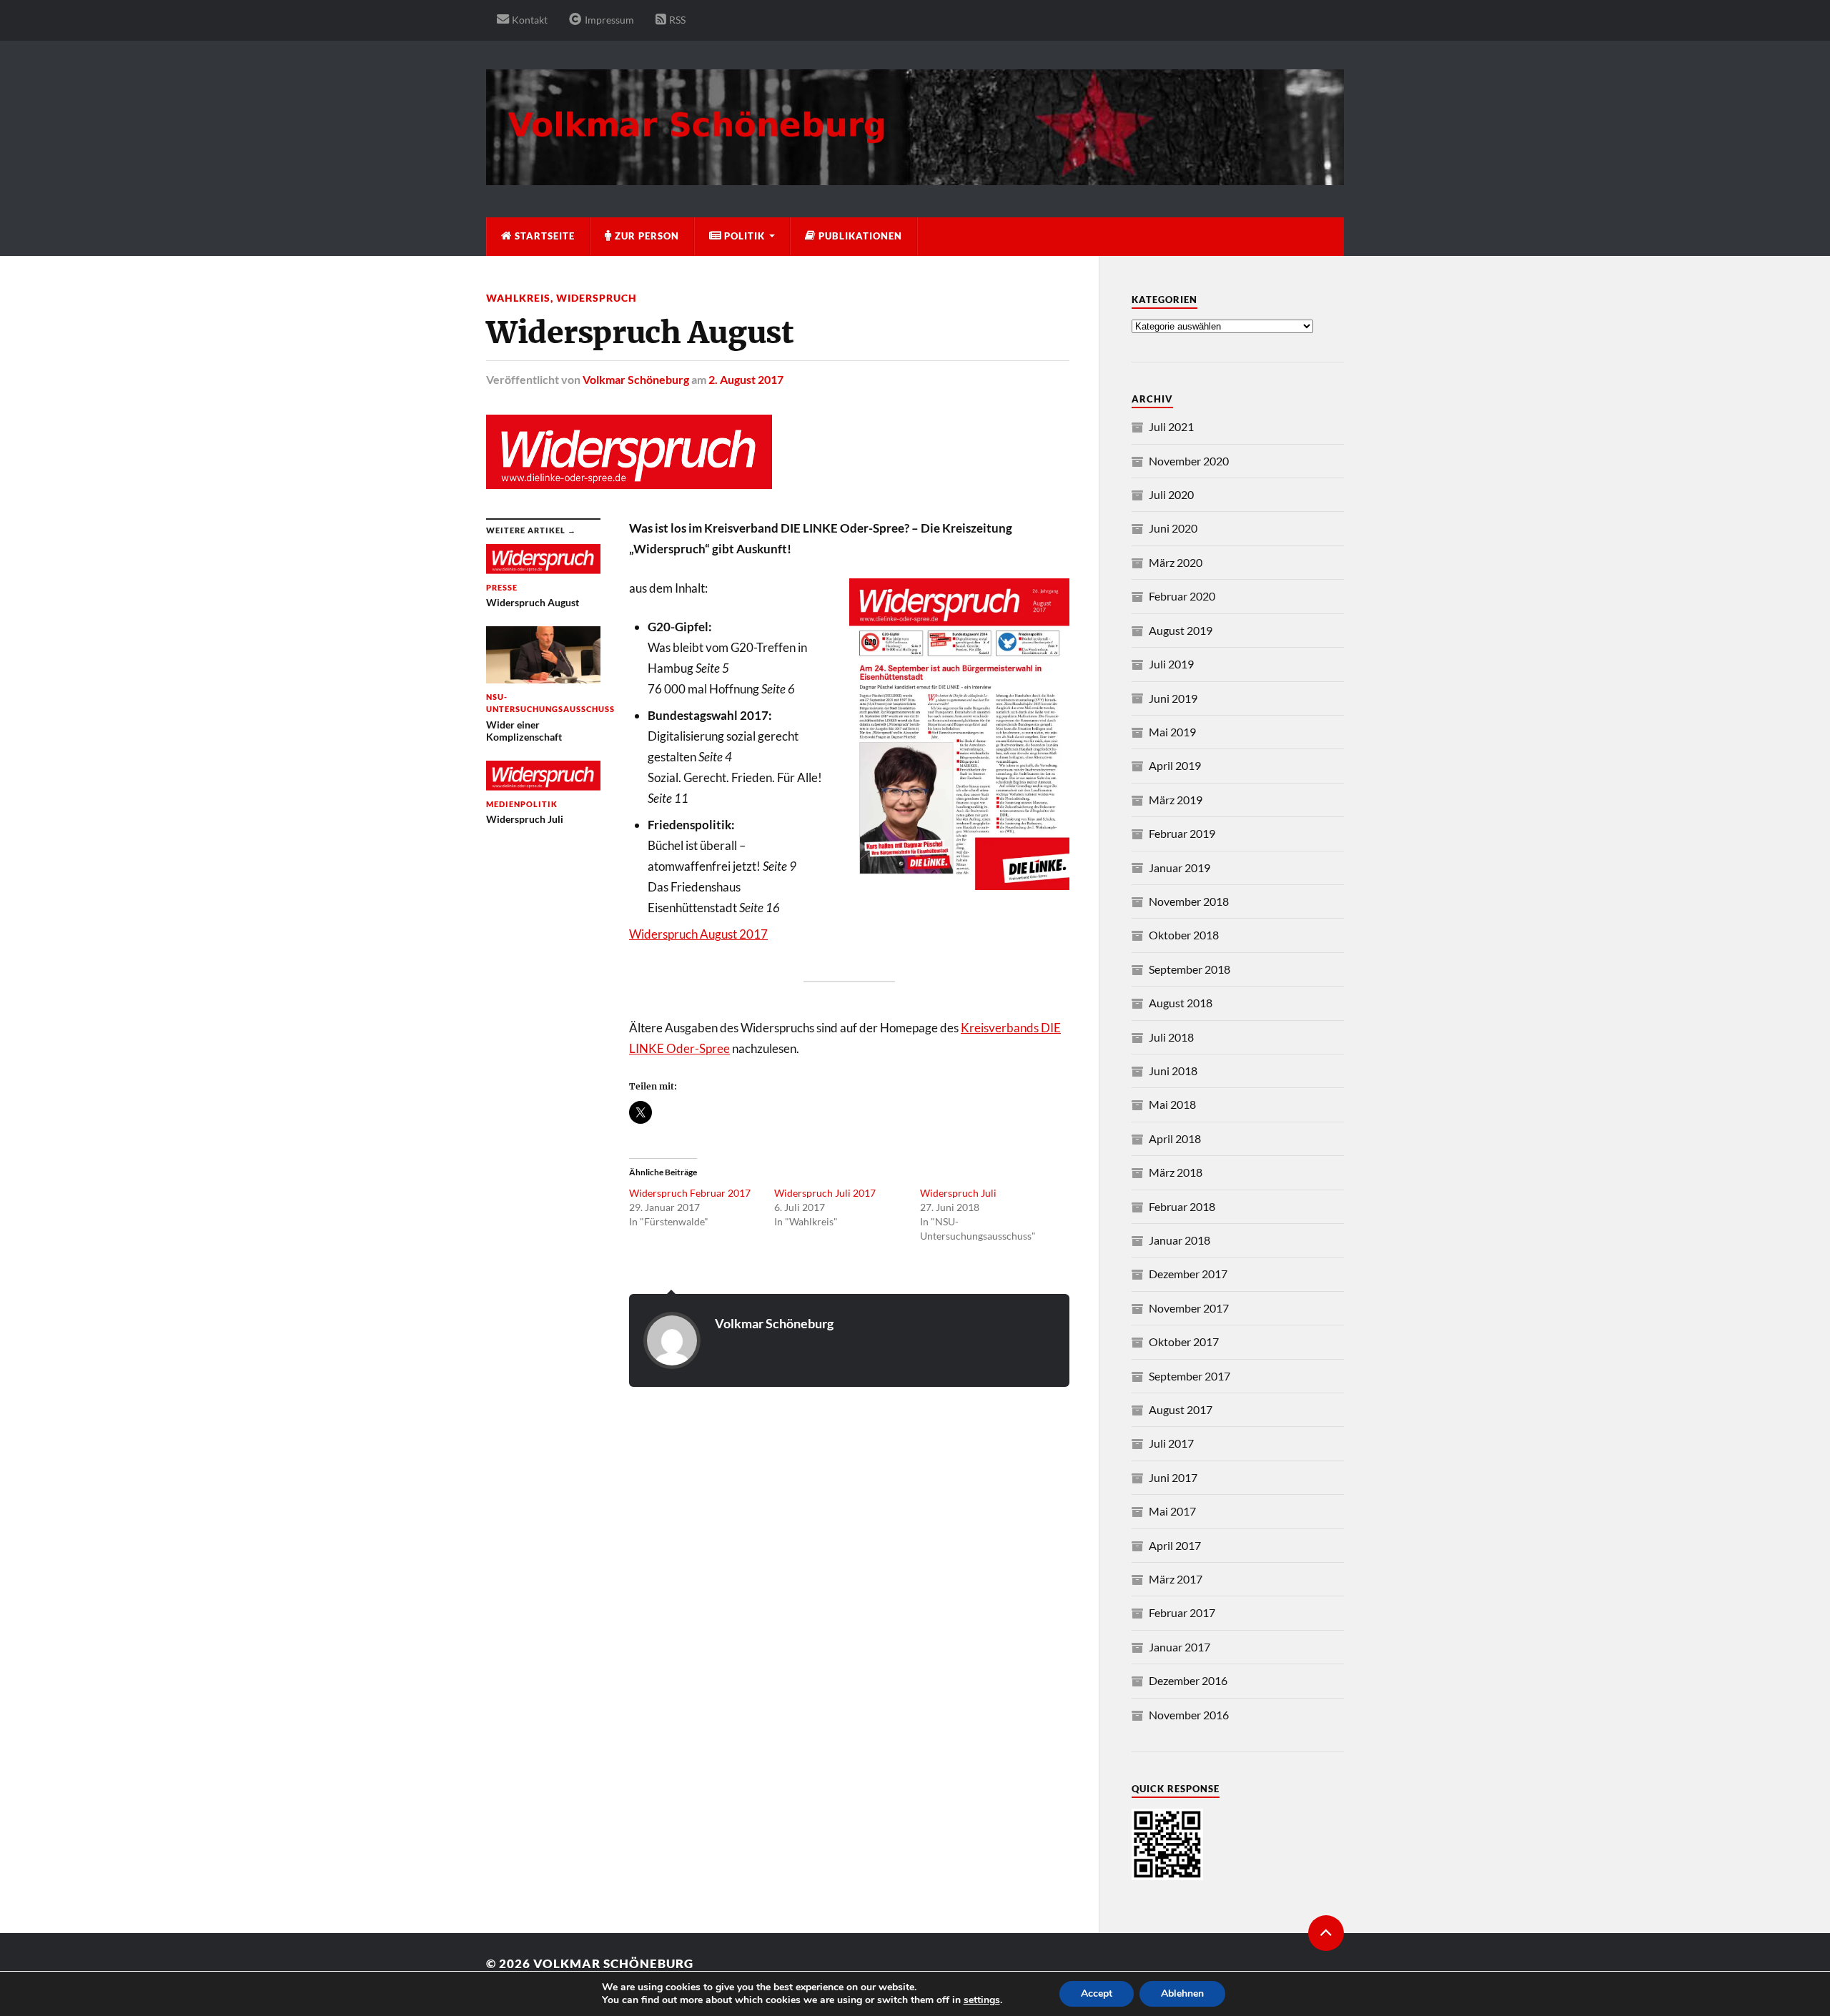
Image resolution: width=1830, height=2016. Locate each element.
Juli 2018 (1171, 1037)
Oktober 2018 (1184, 935)
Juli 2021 (1171, 426)
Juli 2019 (1171, 664)
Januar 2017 (1179, 1647)
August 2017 (1181, 1409)
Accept (1097, 1993)
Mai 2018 (1172, 1104)
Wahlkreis (518, 298)
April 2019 (1175, 765)
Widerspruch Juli (958, 1193)
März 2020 (1176, 562)
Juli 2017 (1171, 1443)
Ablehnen (1182, 1993)
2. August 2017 (746, 379)
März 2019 (1176, 800)
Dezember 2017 (1188, 1274)
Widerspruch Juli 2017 (825, 1193)
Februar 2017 (1182, 1612)
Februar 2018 (1182, 1206)
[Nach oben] (1326, 1933)
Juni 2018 (1173, 1071)
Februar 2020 (1182, 596)
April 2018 (1175, 1138)
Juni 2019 (1173, 698)
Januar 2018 (1179, 1240)
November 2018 (1189, 901)
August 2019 (1181, 630)
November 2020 (1189, 461)
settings (982, 2000)
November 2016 (1189, 1715)
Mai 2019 (1172, 732)
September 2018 (1189, 969)
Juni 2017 (1173, 1477)
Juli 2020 (1171, 494)
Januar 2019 (1179, 868)
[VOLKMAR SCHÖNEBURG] (915, 178)
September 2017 (1189, 1376)
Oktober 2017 (1184, 1341)
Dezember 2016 (1188, 1680)
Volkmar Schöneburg (636, 379)
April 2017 (1175, 1545)
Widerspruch (597, 298)
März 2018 (1176, 1172)
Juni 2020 (1173, 528)
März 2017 (1176, 1579)
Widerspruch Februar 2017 (690, 1193)
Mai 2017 (1172, 1511)
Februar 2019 (1182, 833)
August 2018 (1181, 1003)
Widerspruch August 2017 (698, 934)
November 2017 (1189, 1308)
